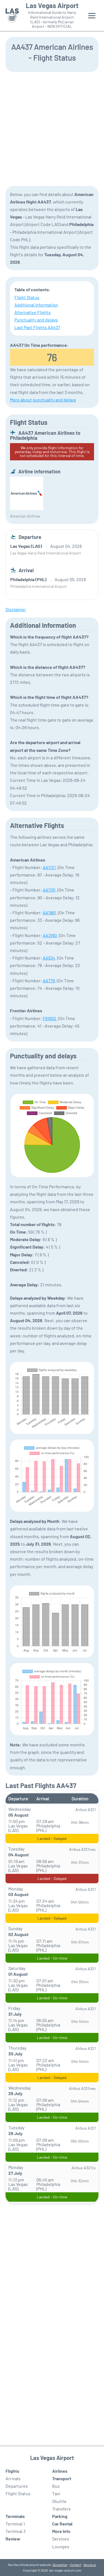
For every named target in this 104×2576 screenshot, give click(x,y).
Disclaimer (60, 2565)
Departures (17, 2486)
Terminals (15, 2516)
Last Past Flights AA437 (37, 327)
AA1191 (49, 890)
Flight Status (27, 297)
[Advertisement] (52, 128)
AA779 (49, 981)
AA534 (49, 958)
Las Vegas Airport (52, 6)
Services (61, 2539)
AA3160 (50, 935)
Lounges (61, 2546)
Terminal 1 (15, 2524)
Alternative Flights (33, 312)
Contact (75, 2565)
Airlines (60, 2471)
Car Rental (62, 2524)
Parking (60, 2516)
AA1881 (49, 912)
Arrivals (13, 2478)
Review (13, 2539)
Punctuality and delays (36, 320)
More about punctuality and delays (43, 400)
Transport (62, 2478)
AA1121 (49, 867)
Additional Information (36, 305)
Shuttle (59, 2501)
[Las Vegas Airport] (12, 16)
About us (90, 2565)
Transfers (61, 2509)
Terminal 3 (16, 2531)
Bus (56, 2486)
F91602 (50, 1018)
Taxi (56, 2493)
